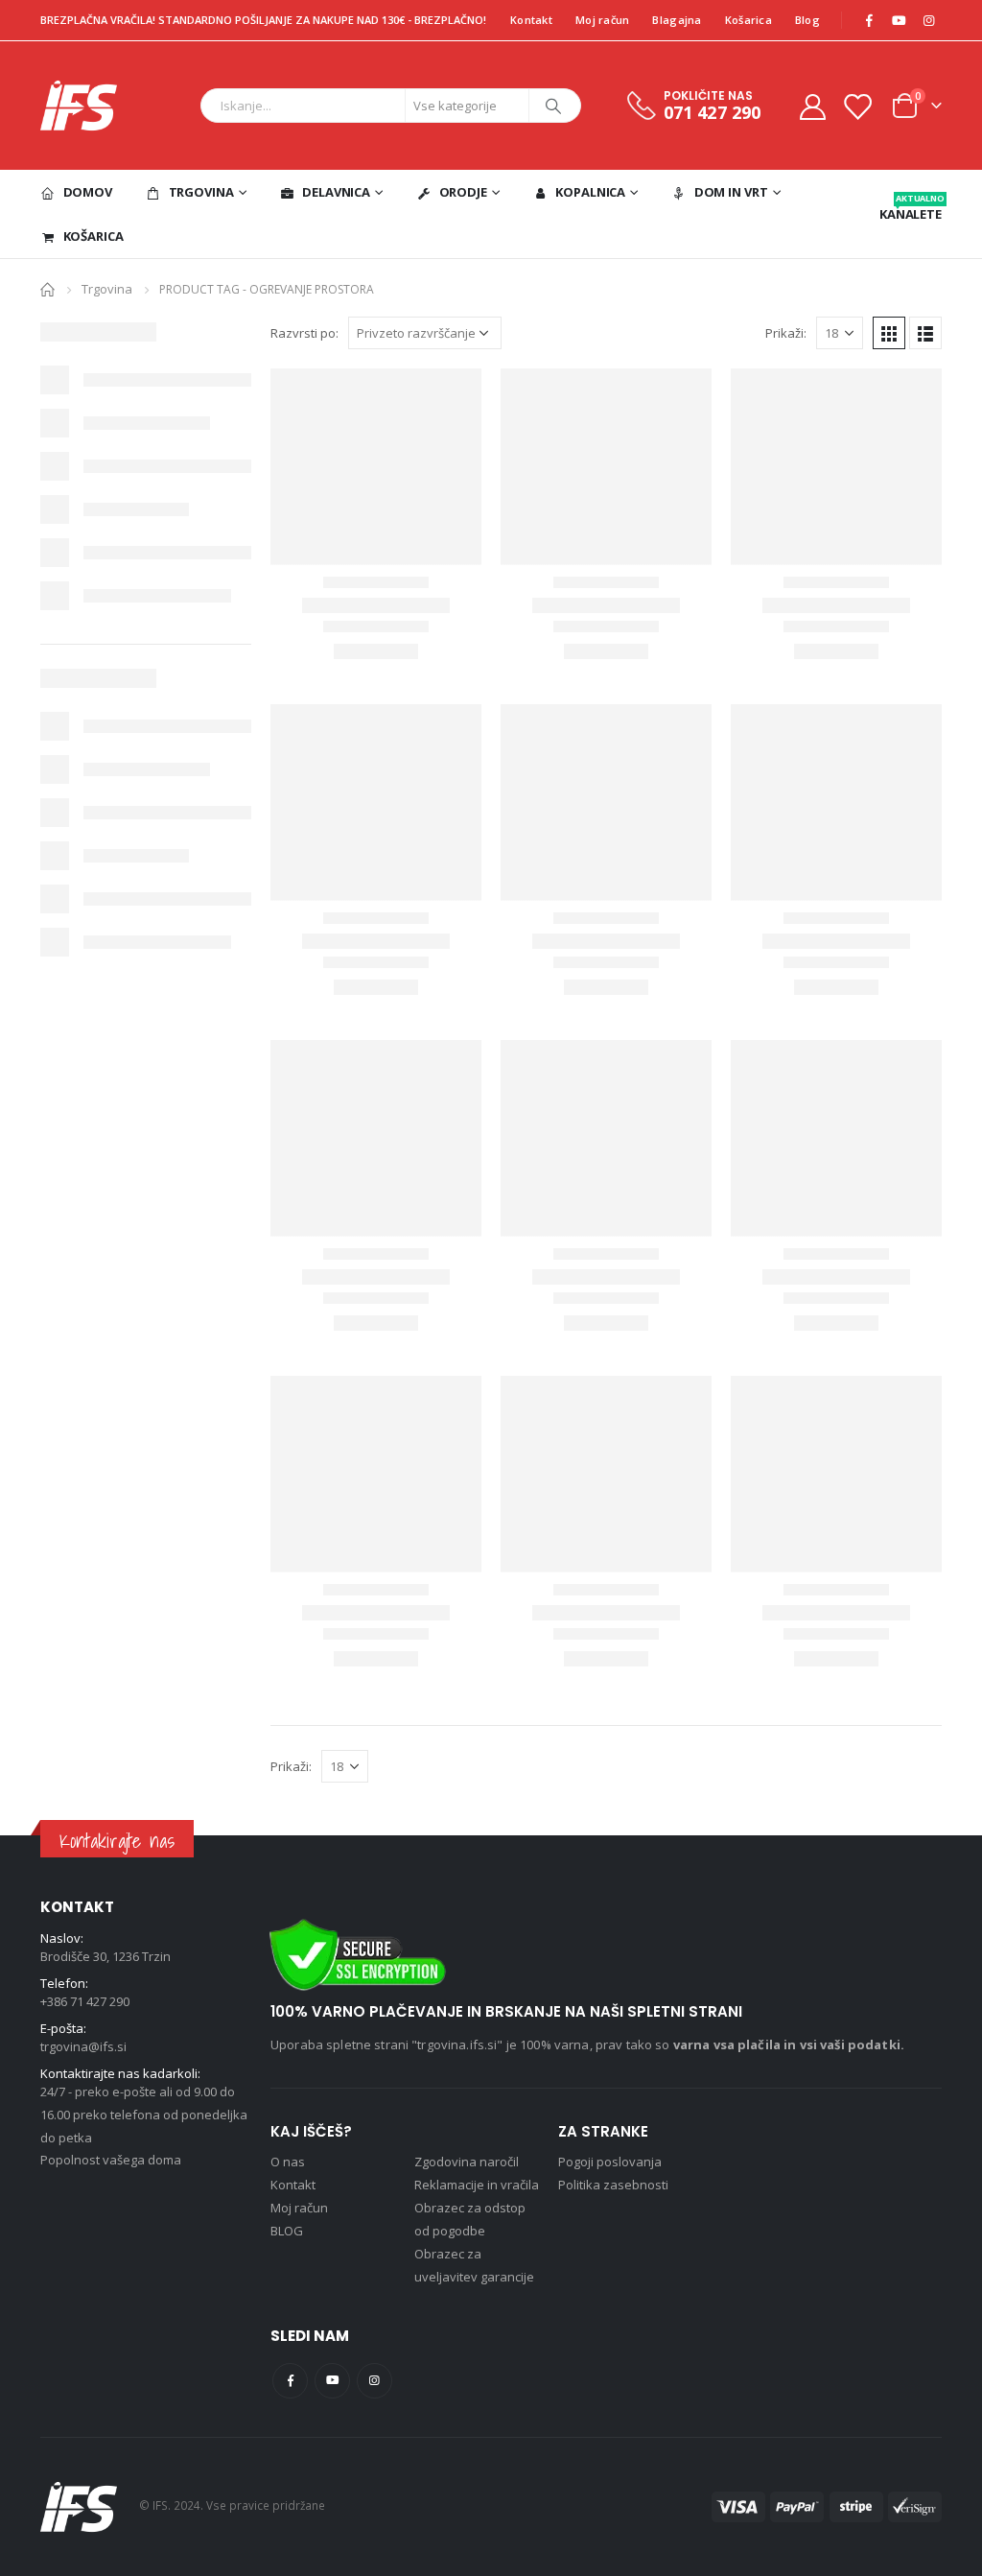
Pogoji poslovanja (610, 2162)
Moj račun (602, 20)
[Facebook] (869, 20)
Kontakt (531, 20)
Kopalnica (590, 192)
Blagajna (677, 20)
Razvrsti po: (304, 333)
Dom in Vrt (731, 192)
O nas (288, 2162)
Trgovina (201, 192)
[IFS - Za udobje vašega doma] (79, 106)
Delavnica (336, 192)
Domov (88, 192)
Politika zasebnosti (613, 2185)
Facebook (290, 2381)
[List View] (925, 333)
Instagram (374, 2381)
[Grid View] (889, 333)
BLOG (287, 2231)
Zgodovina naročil (467, 2162)
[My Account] (812, 106)
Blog (807, 20)
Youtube (332, 2381)
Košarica (748, 20)
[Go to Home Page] (47, 288)
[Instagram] (928, 20)
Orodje (463, 192)
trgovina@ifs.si (83, 2046)
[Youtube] (899, 20)
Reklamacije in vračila (477, 2185)
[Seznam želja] (857, 106)
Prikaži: (786, 333)
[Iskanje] (553, 106)
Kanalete (911, 207)
